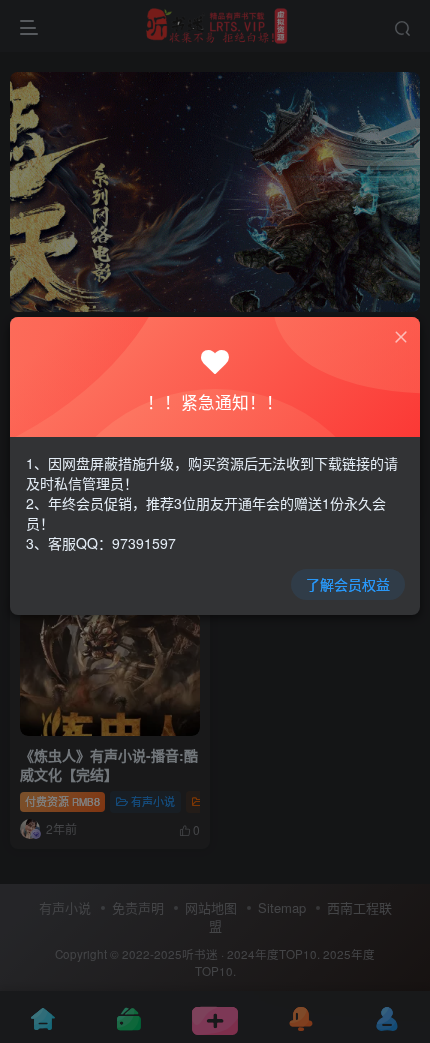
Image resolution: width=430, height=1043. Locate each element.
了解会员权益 (348, 584)
